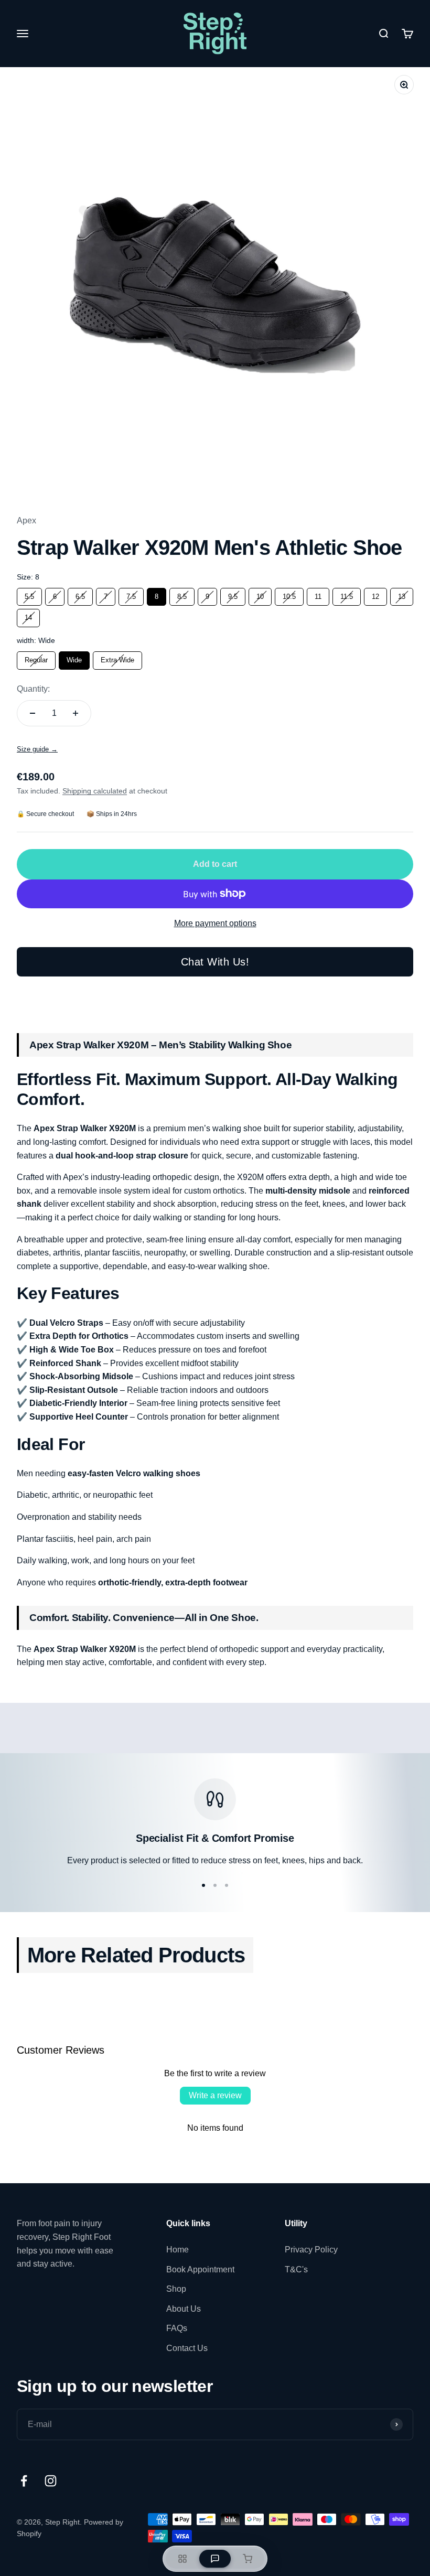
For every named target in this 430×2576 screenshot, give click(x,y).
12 (375, 594)
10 (260, 594)
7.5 (131, 594)
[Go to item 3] (227, 1885)
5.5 (29, 594)
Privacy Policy (311, 2250)
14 (28, 615)
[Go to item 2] (215, 1885)
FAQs (177, 2328)
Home (178, 2250)
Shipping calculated (95, 791)
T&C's (296, 2269)
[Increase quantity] (76, 713)
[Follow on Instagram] (51, 2481)
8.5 (182, 594)
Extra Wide (118, 658)
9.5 (233, 594)
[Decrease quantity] (33, 713)
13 (402, 594)
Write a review (215, 2095)
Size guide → (37, 749)
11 (318, 594)
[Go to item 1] (203, 1885)
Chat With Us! (215, 962)
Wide (74, 658)
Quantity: (33, 689)
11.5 (347, 594)
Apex (26, 520)
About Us (184, 2309)
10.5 (289, 594)
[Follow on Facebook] (24, 2481)
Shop (176, 2289)
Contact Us (187, 2348)
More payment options (215, 923)
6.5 (80, 594)
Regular (36, 658)
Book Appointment (200, 2269)
